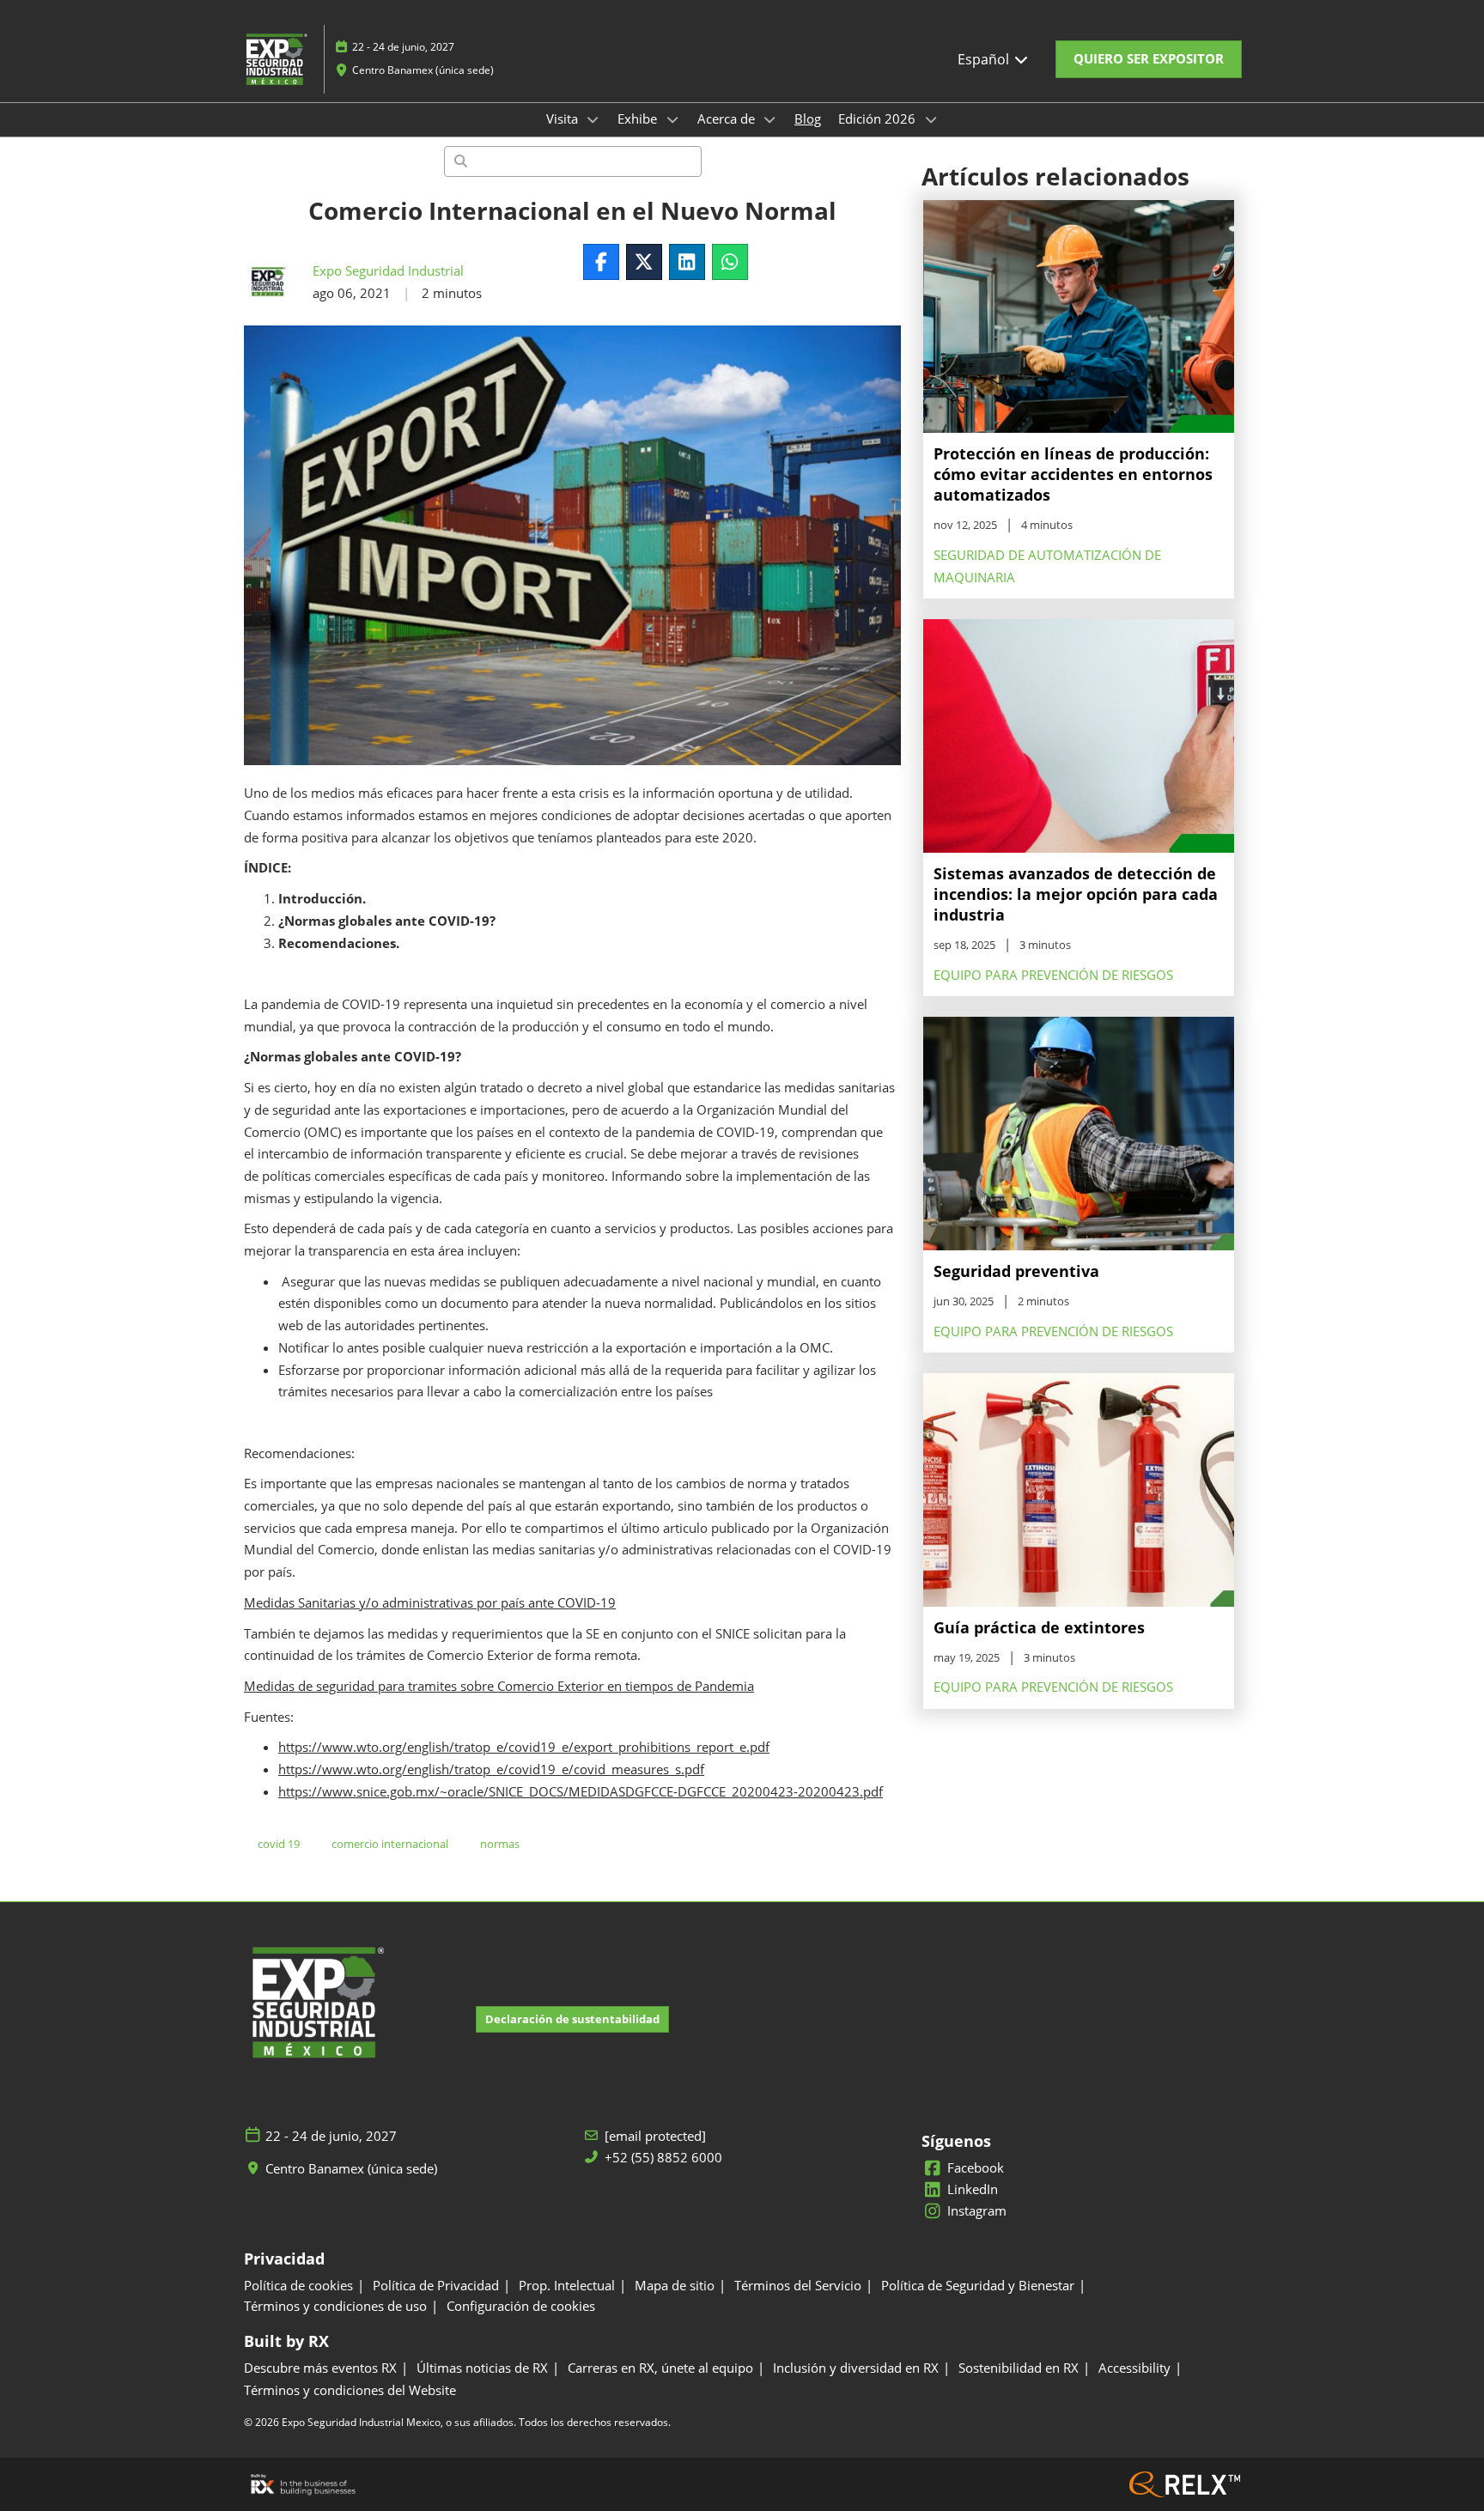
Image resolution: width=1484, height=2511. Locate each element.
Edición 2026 (879, 119)
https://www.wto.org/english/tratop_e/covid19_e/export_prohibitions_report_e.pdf (524, 1747)
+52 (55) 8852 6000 (663, 2158)
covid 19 (279, 1844)
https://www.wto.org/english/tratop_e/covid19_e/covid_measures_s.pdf (491, 1769)
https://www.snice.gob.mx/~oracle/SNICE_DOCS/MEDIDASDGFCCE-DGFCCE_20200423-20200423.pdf (581, 1791)
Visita (564, 119)
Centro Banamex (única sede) (423, 70)
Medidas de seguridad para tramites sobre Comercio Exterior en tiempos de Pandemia (499, 1686)
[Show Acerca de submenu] (770, 119)
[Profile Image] (270, 283)
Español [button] (985, 59)
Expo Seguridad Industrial (388, 271)
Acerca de (728, 119)
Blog (808, 119)
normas (500, 1844)
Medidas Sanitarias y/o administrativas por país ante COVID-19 (430, 1602)
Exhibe (639, 119)
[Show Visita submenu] (593, 119)
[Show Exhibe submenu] (672, 119)
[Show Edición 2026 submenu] (931, 119)
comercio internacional (390, 1844)
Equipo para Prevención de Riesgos (1053, 975)
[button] (1149, 59)
